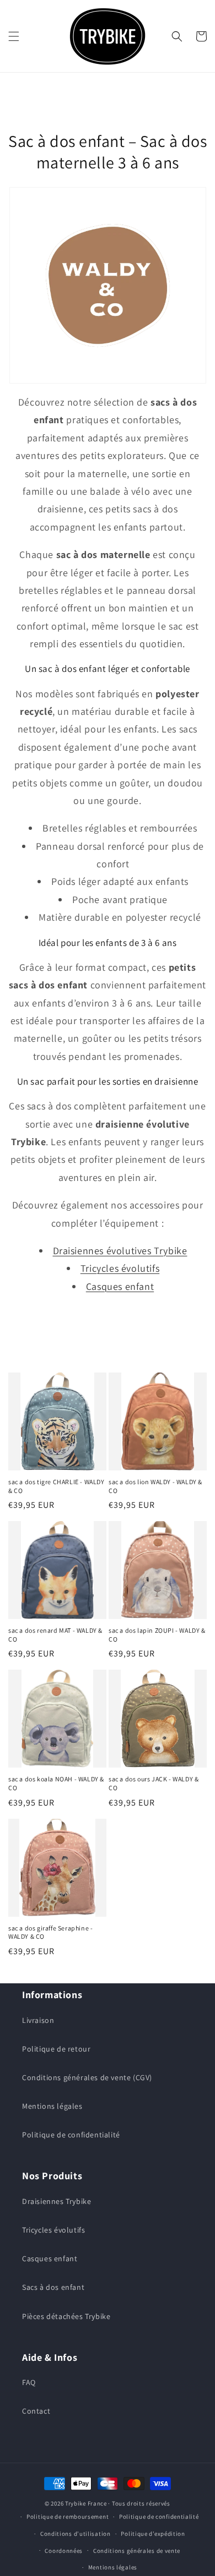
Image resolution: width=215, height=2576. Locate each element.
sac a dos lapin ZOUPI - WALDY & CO (157, 1635)
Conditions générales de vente (137, 2551)
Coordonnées (64, 2551)
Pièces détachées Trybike (66, 2316)
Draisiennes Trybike (57, 2201)
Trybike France (86, 2503)
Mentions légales (52, 2106)
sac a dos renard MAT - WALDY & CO (55, 1635)
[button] (14, 36)
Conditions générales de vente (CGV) (87, 2077)
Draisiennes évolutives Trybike (120, 1251)
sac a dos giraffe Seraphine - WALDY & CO (50, 1932)
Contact (36, 2411)
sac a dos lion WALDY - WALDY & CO (155, 1486)
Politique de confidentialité (71, 2135)
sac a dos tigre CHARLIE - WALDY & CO (57, 1486)
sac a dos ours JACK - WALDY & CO (154, 1783)
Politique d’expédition (153, 2534)
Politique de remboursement (68, 2517)
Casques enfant (120, 1286)
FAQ (29, 2382)
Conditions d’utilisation (76, 2534)
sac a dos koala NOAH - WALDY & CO (56, 1783)
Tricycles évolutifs (120, 1268)
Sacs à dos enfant (53, 2287)
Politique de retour (56, 2049)
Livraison (38, 2020)
